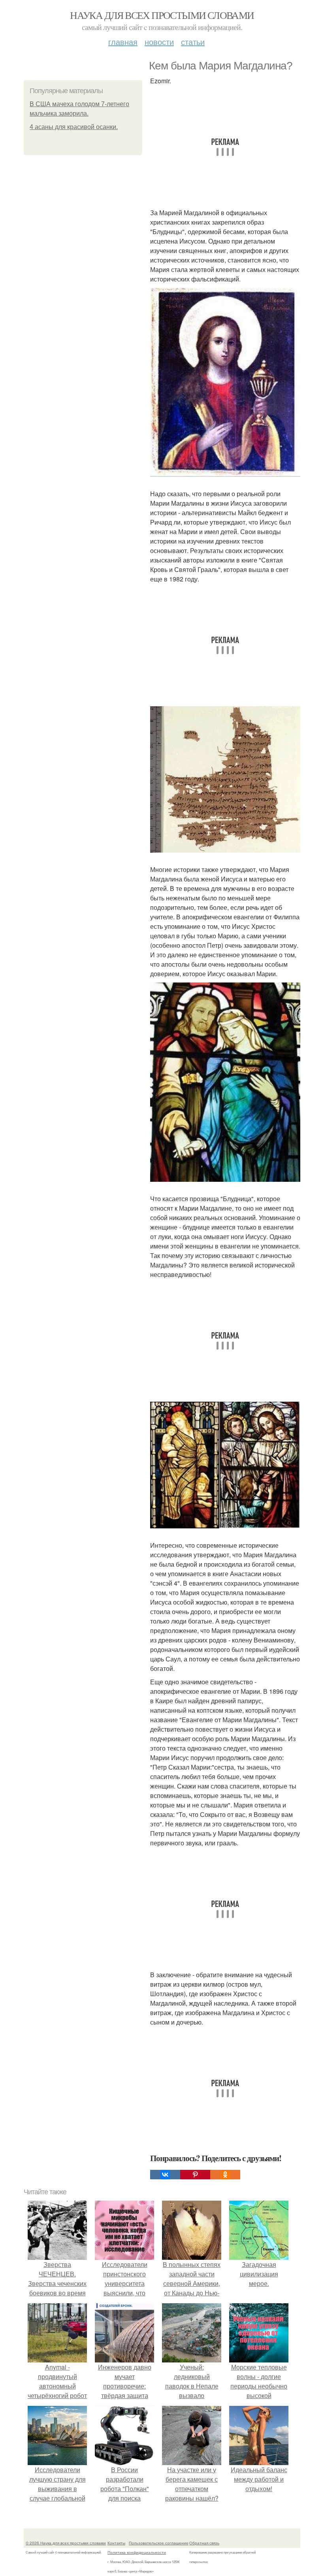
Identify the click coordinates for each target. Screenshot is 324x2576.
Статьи (193, 42)
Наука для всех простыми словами (162, 15)
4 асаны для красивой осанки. (74, 127)
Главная (123, 42)
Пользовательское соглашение (159, 2543)
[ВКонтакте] (165, 2175)
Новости (159, 42)
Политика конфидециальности (137, 2552)
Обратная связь (204, 2543)
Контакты (116, 2543)
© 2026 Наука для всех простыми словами (66, 2543)
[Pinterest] (195, 2175)
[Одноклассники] (225, 2175)
